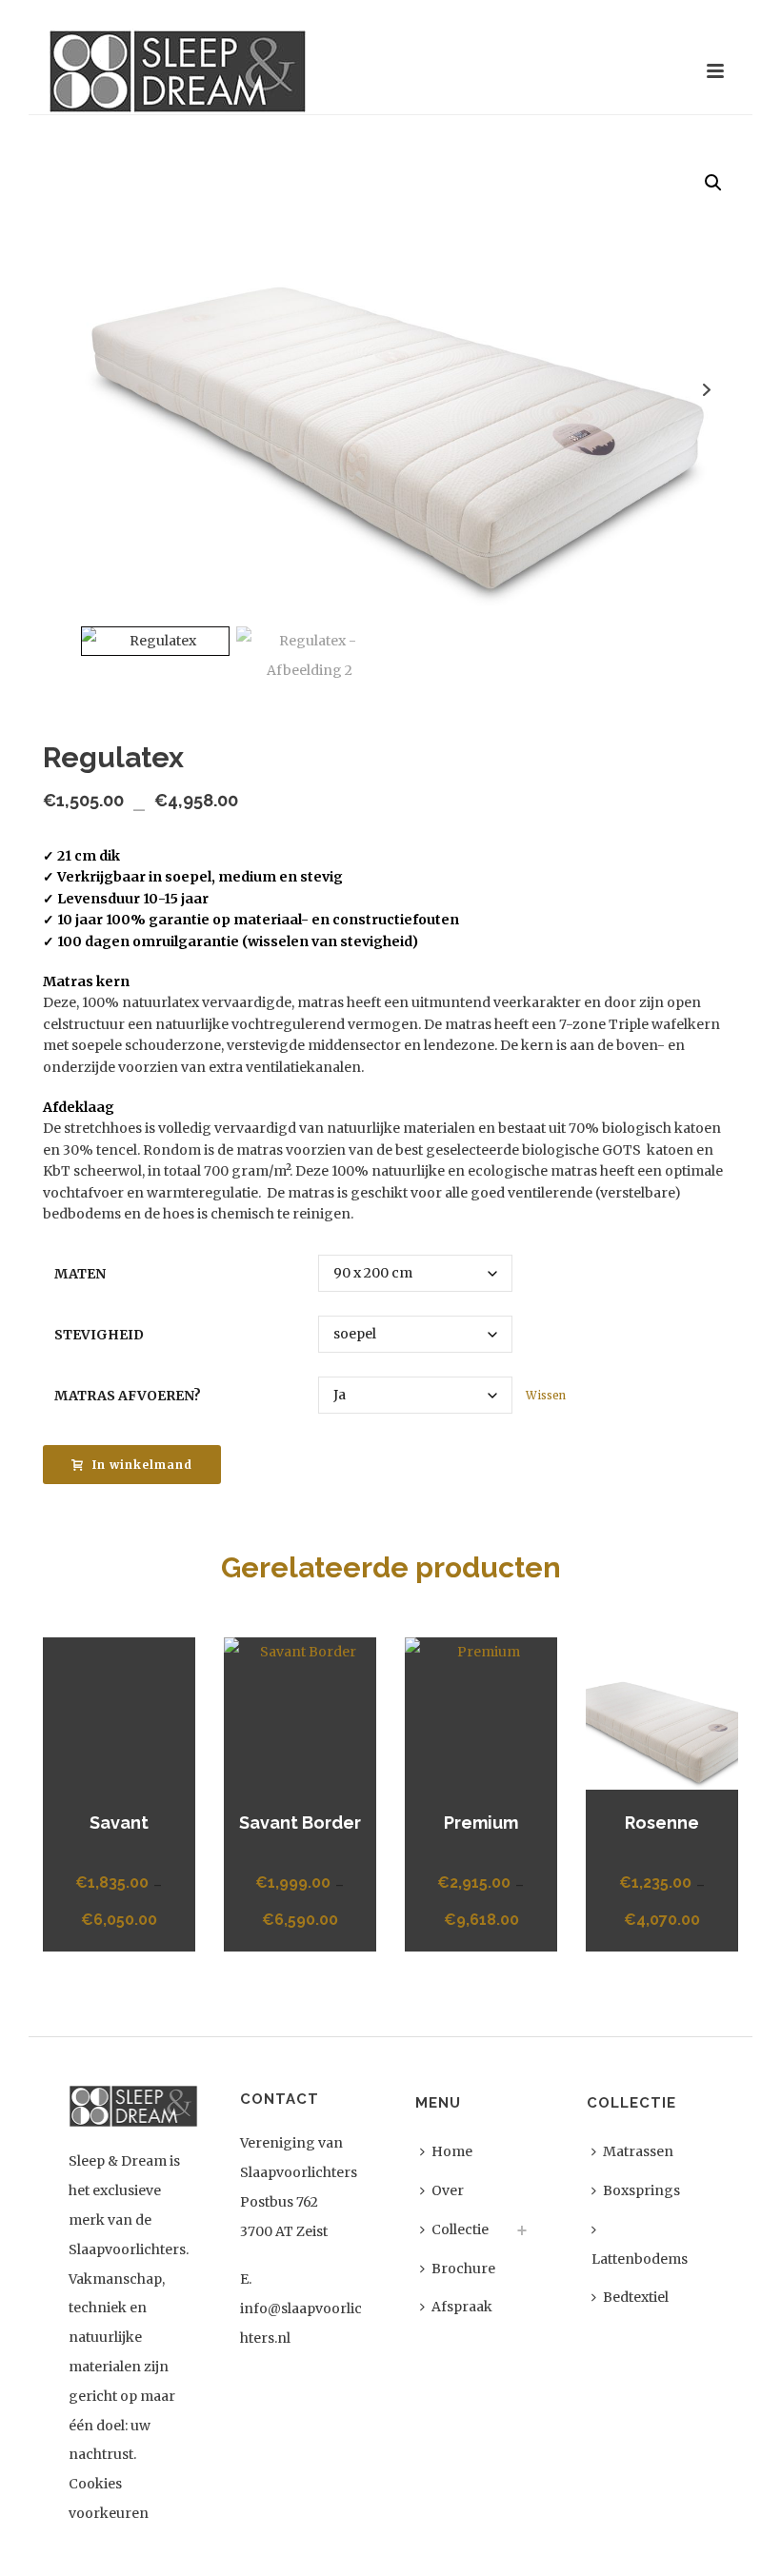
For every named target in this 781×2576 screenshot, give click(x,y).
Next (706, 390)
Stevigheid (99, 1335)
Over (448, 2190)
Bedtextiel (636, 2297)
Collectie (460, 2229)
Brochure (463, 2269)
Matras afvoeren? (128, 1396)
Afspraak (462, 2307)
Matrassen (638, 2151)
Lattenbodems (640, 2259)
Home (452, 2151)
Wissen (546, 1396)
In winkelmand (142, 1465)
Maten (80, 1274)
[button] (713, 183)
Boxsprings (641, 2190)
